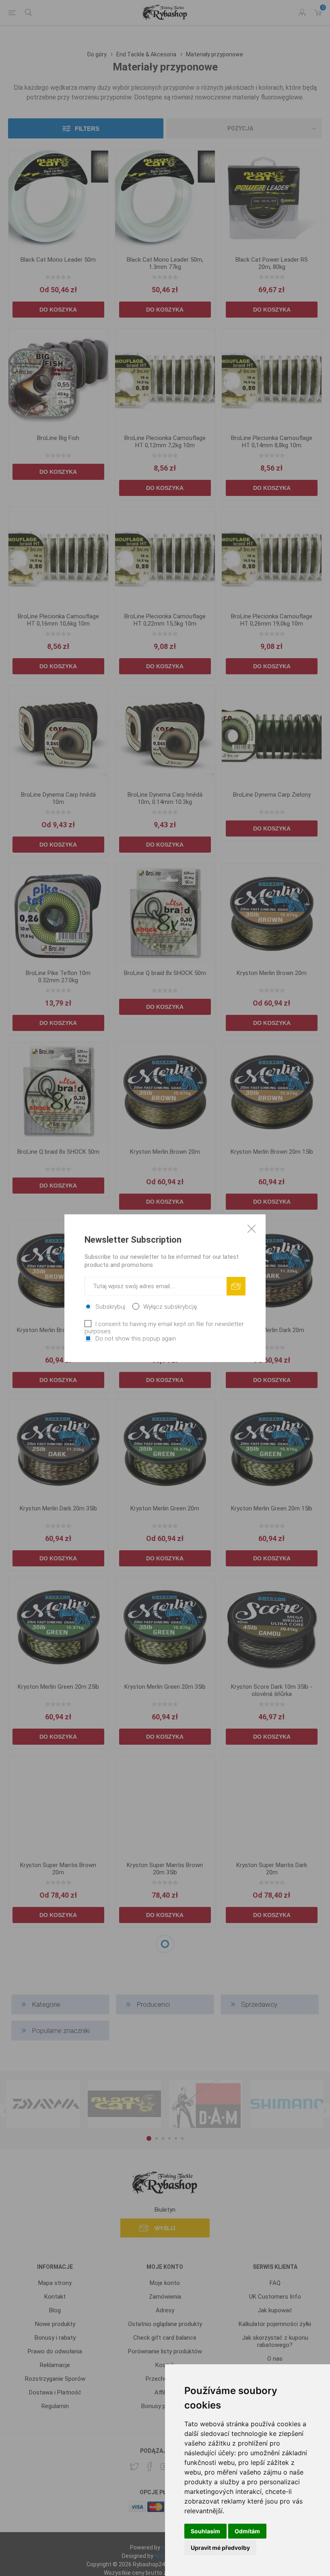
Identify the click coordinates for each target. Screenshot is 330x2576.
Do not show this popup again (136, 1338)
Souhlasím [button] (205, 2531)
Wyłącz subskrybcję (170, 1306)
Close (252, 1228)
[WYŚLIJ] (236, 1286)
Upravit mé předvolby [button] (220, 2548)
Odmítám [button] (247, 2531)
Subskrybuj (110, 1306)
